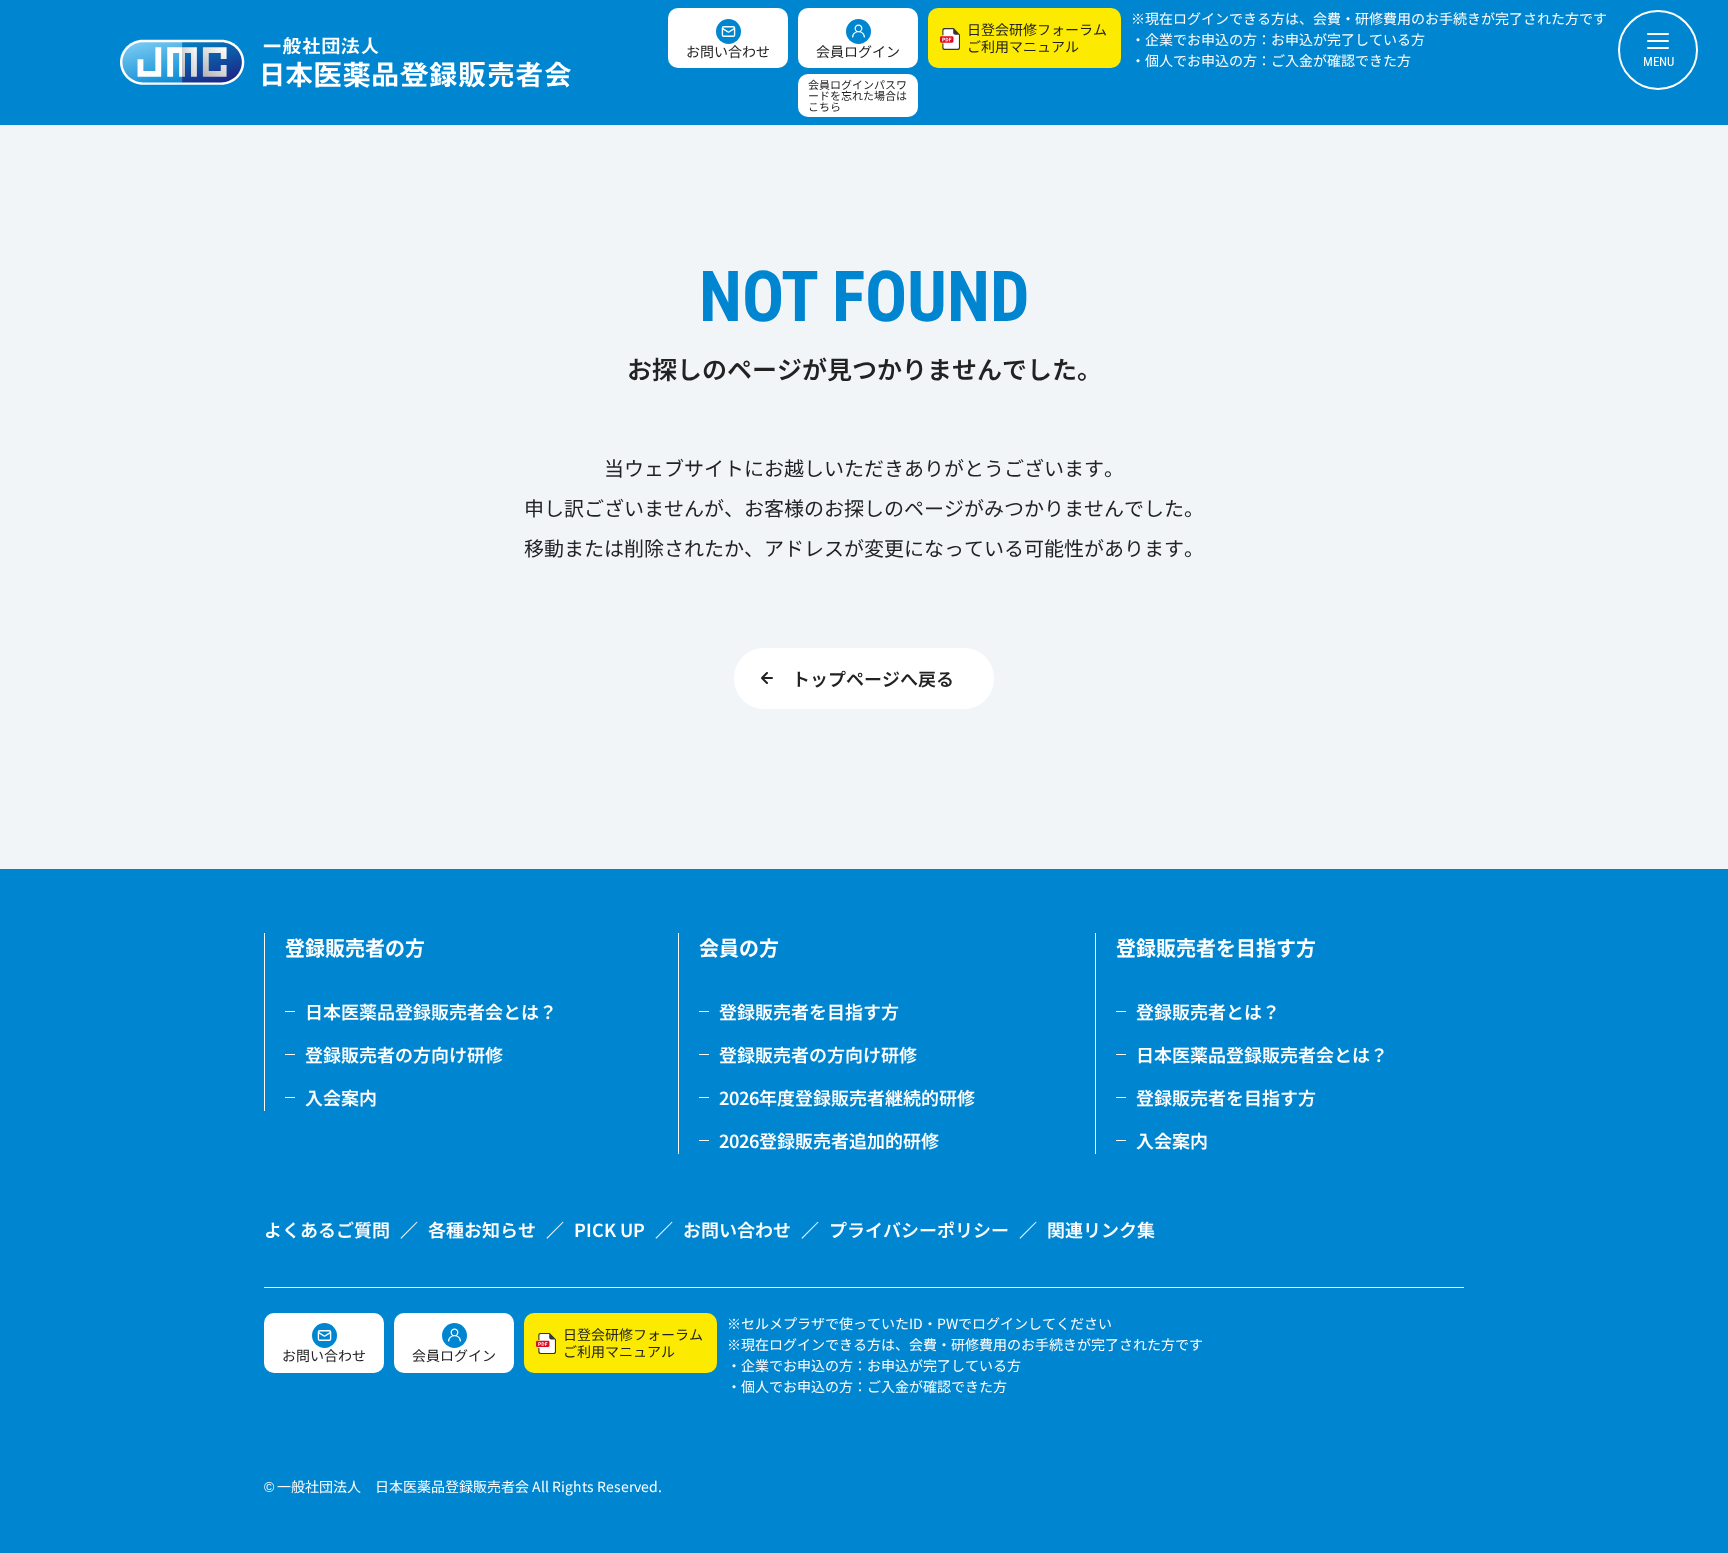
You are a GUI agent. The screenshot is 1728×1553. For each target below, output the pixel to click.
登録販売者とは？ (1208, 1011)
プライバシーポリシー (919, 1229)
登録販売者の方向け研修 (404, 1054)
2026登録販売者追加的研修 (829, 1140)
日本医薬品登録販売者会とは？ (431, 1011)
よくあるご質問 (327, 1229)
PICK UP (609, 1229)
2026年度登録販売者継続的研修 (847, 1097)
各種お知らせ (482, 1229)
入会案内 (341, 1097)
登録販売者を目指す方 (809, 1011)
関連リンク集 (1101, 1229)
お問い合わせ (737, 1229)
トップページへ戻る (873, 678)
